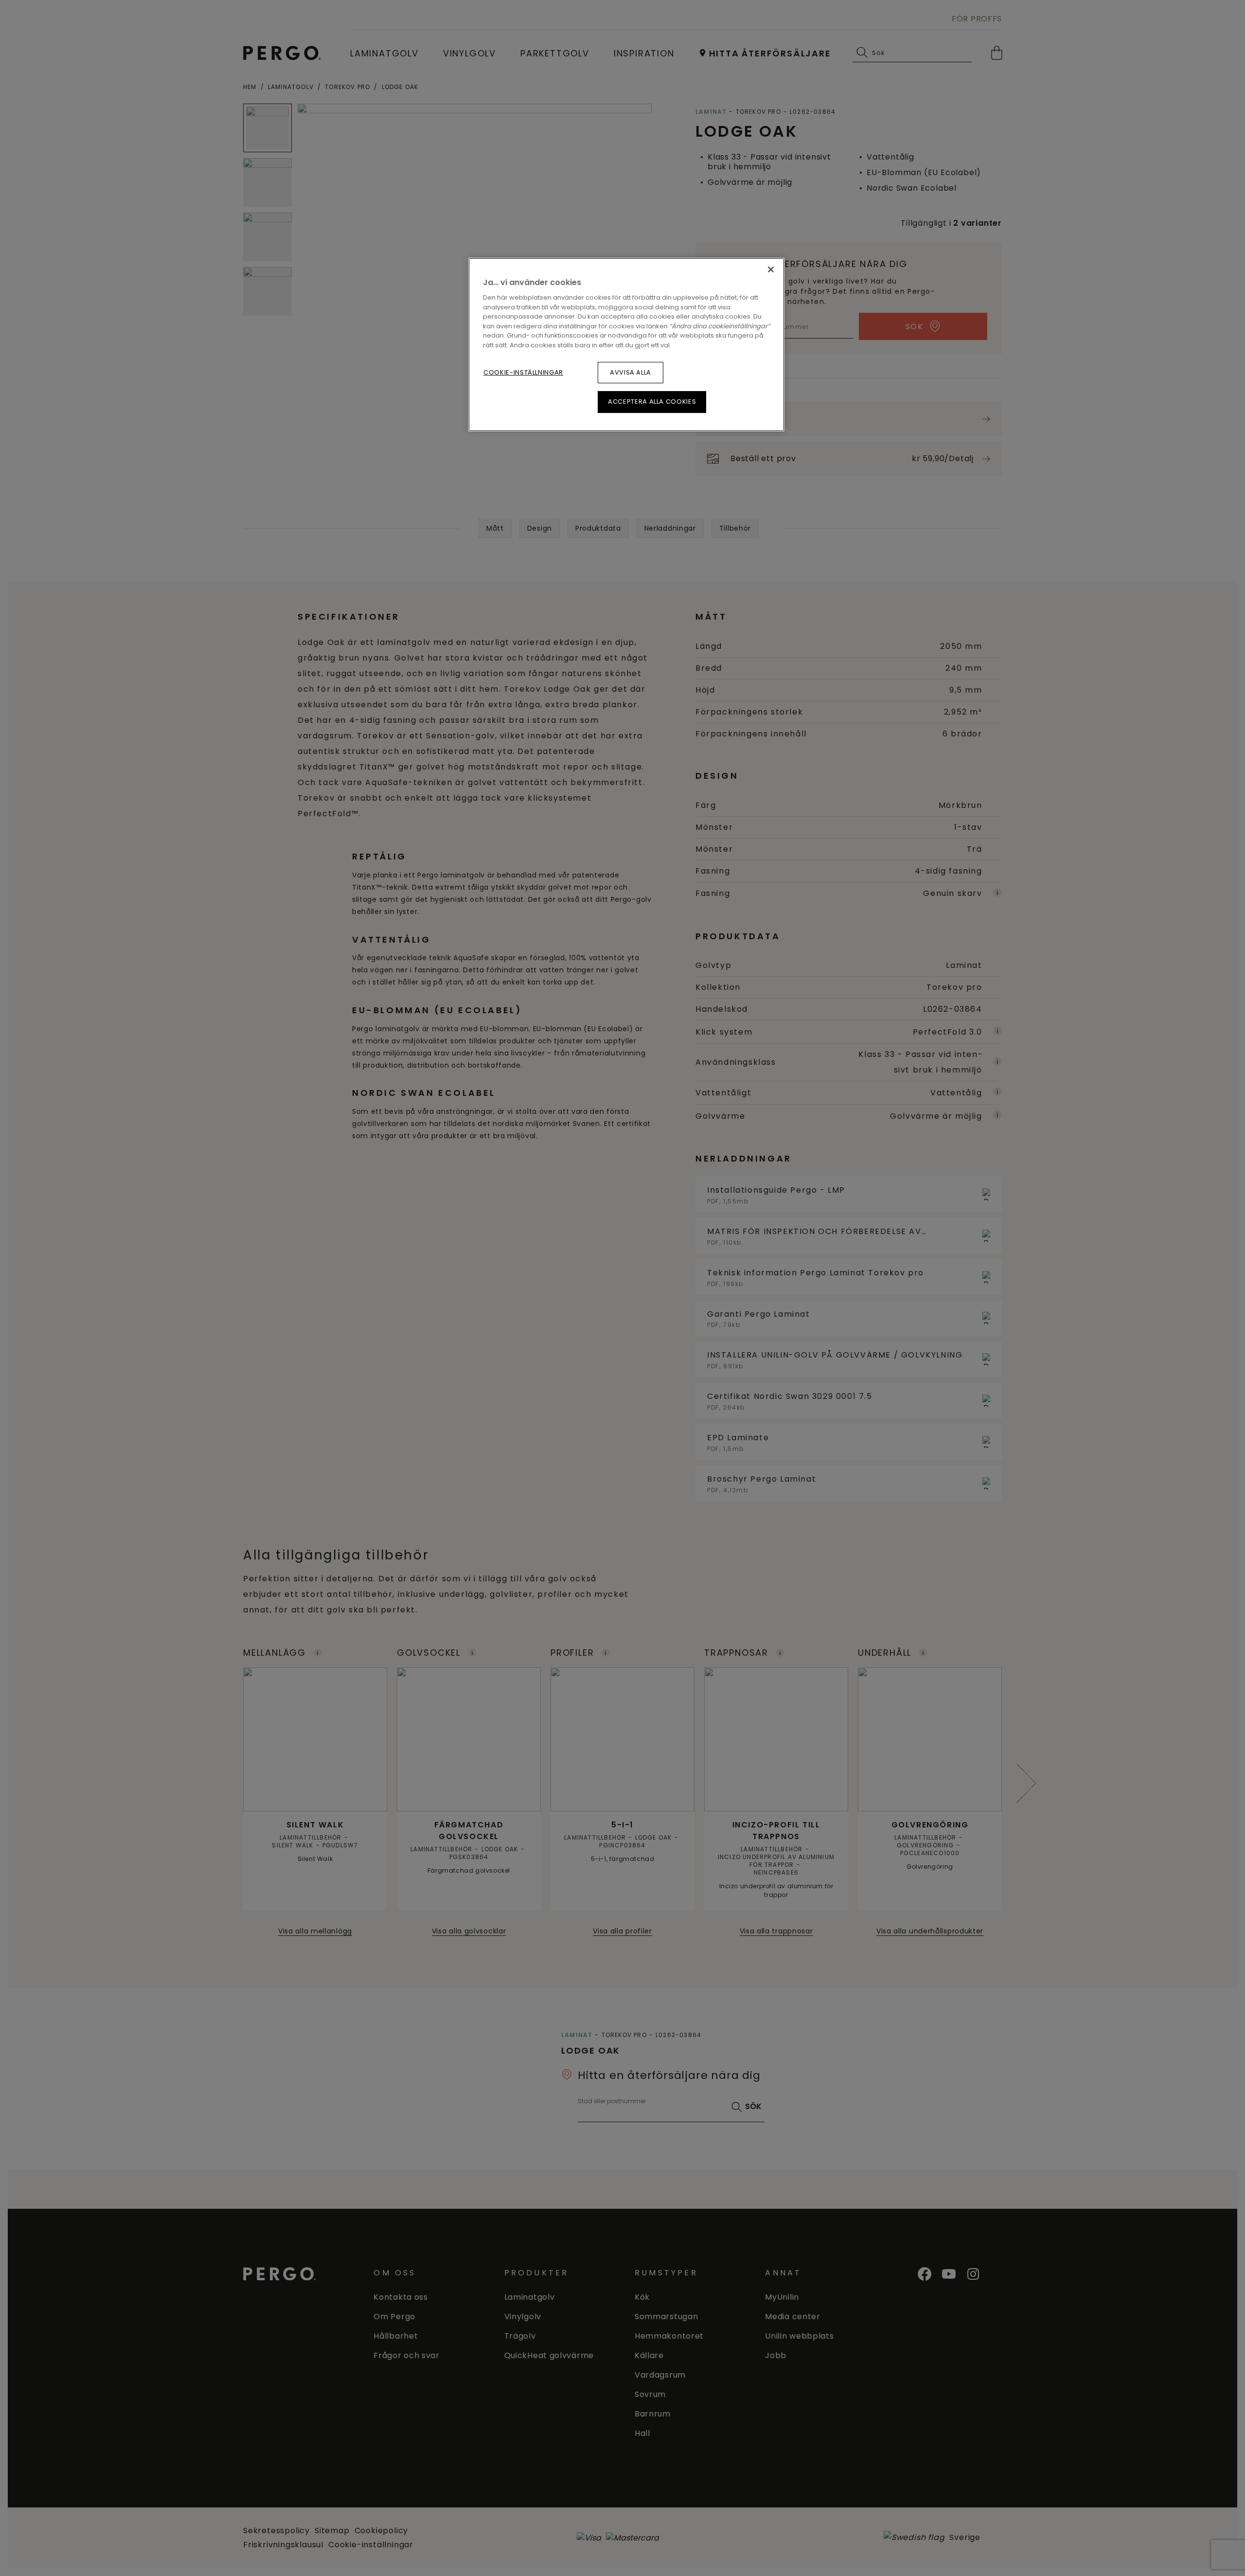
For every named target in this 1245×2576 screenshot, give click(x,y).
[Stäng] (771, 269)
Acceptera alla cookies (652, 402)
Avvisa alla (631, 372)
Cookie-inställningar (523, 372)
